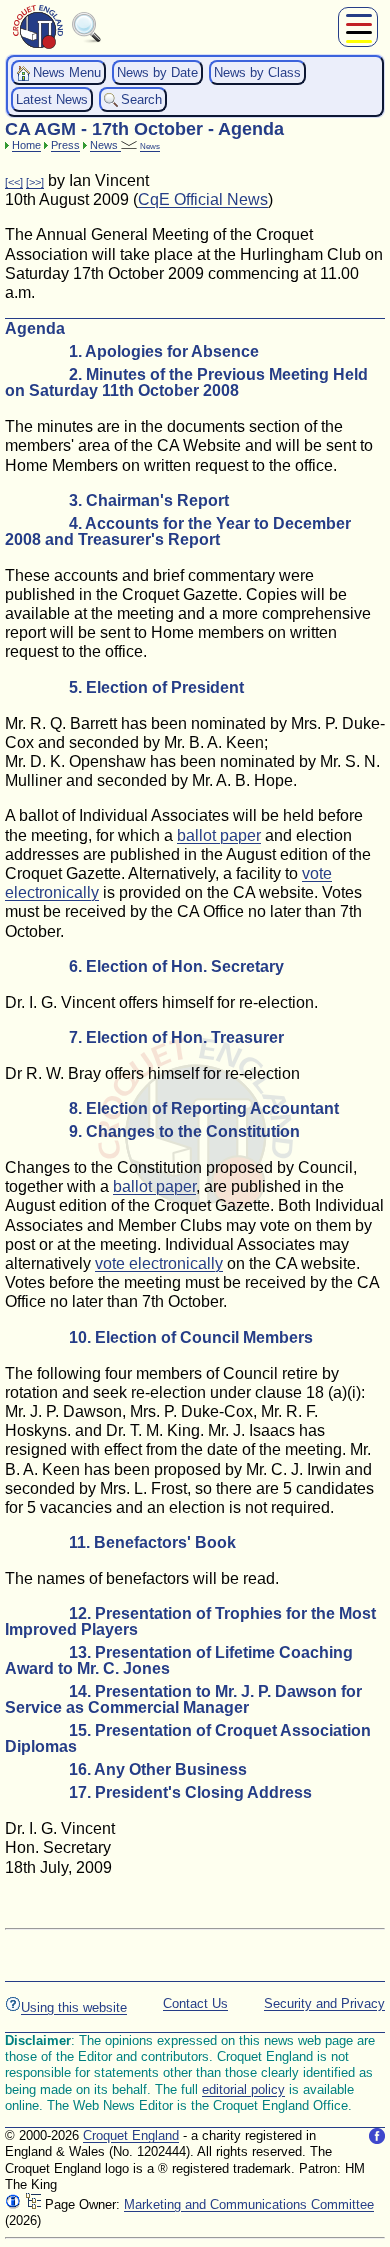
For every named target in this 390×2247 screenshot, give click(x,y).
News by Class (257, 72)
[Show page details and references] (13, 2204)
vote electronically (159, 1263)
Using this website (74, 2007)
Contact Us (195, 2003)
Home (26, 145)
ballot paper (219, 835)
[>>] (35, 182)
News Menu (67, 72)
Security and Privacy (324, 2003)
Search (141, 99)
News (105, 145)
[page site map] (33, 2204)
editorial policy (243, 2089)
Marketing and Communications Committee (249, 2204)
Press (65, 145)
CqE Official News (203, 199)
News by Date (157, 72)
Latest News (52, 99)
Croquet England (131, 2135)
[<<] (14, 182)
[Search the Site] (87, 38)
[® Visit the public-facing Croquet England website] (38, 46)
